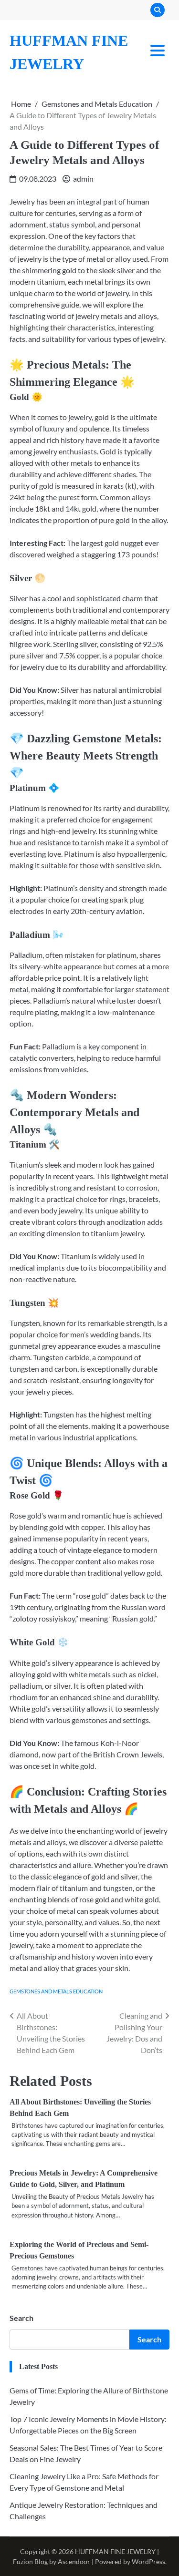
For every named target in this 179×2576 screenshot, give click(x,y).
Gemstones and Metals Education (56, 1991)
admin (83, 179)
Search (21, 2318)
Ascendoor (74, 2561)
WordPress (148, 2561)
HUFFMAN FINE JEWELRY (115, 2551)
